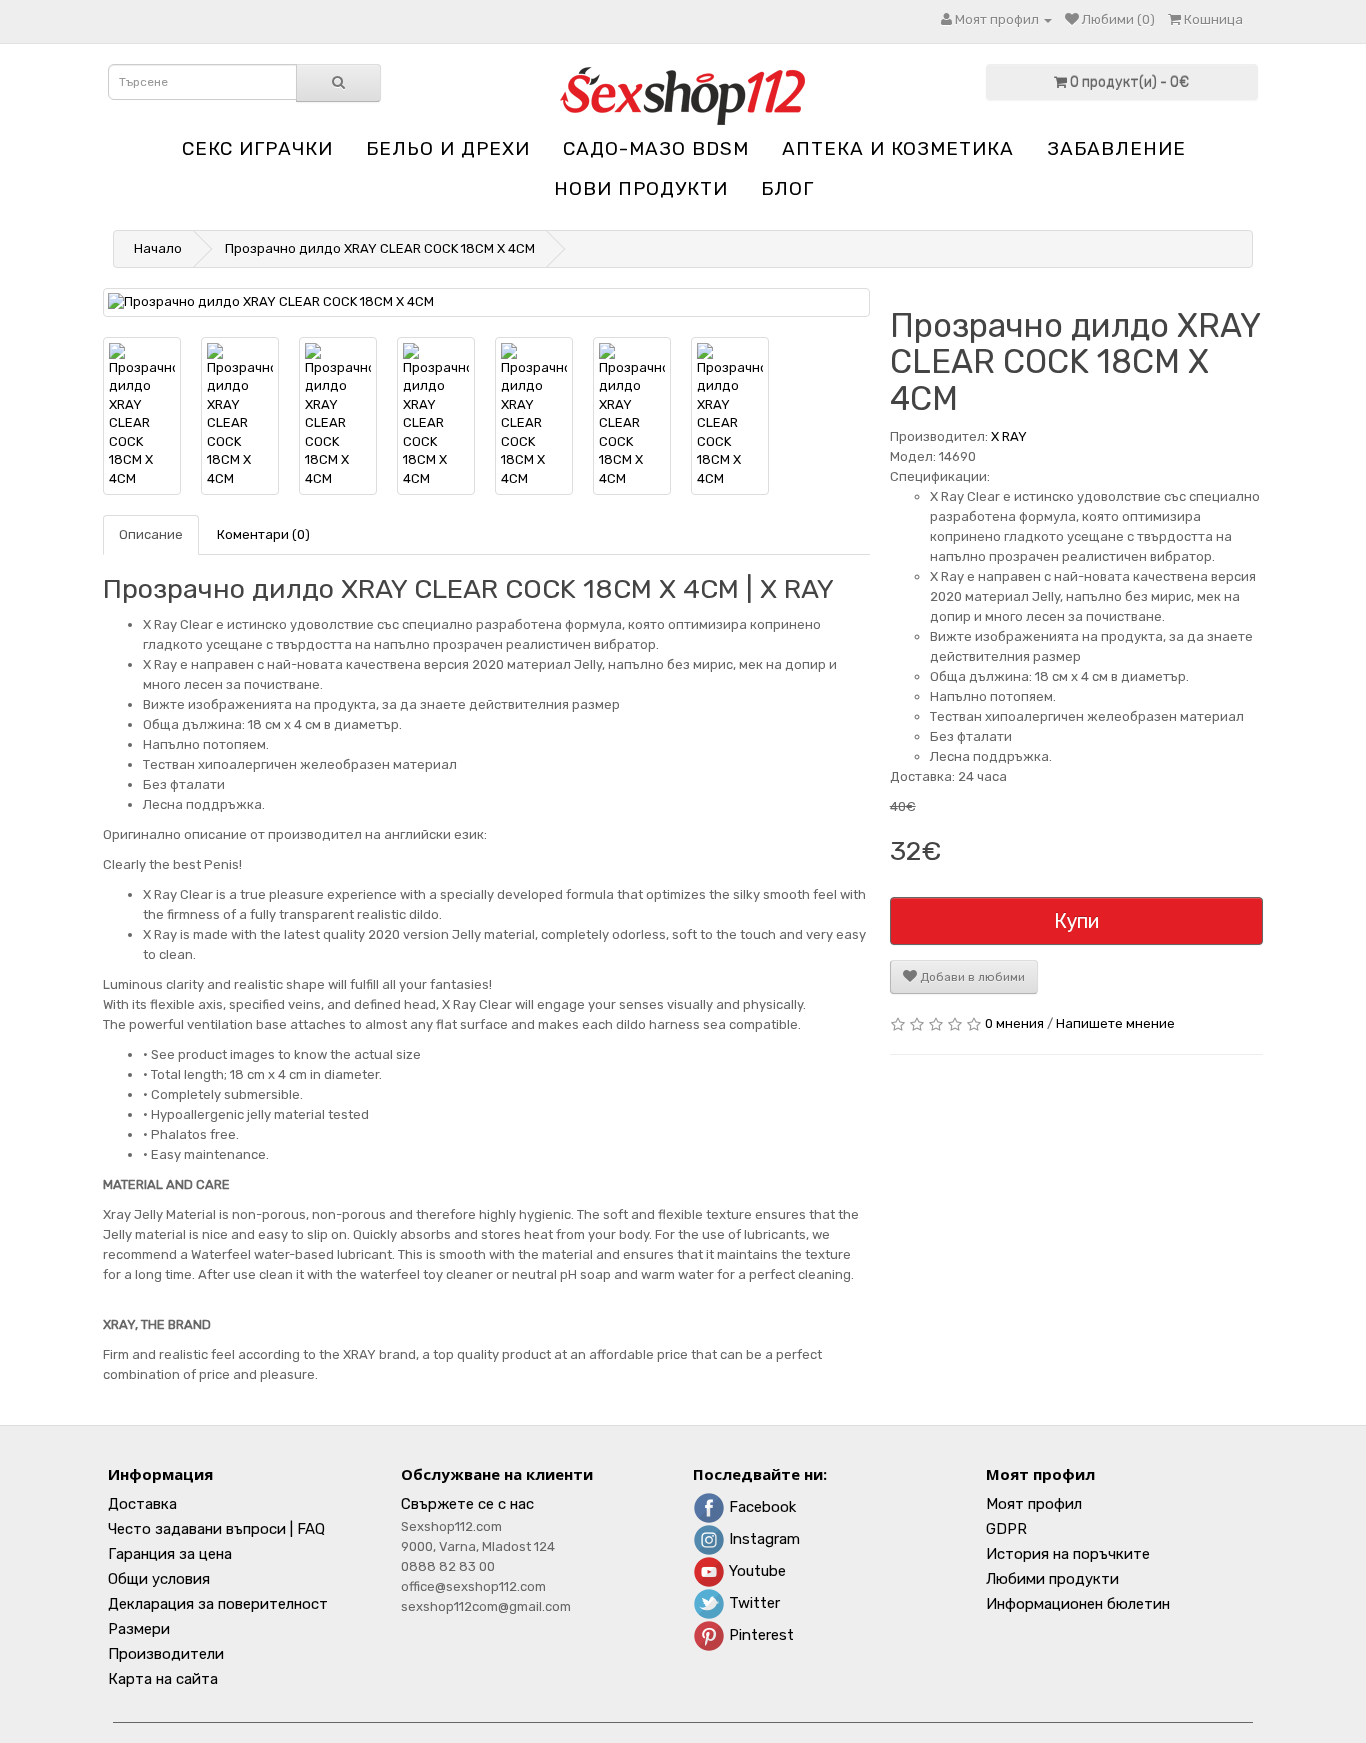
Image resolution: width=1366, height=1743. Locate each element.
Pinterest (759, 1635)
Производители (166, 1654)
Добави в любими (971, 977)
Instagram (762, 1539)
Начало (158, 248)
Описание (151, 534)
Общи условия (159, 1579)
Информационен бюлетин (1078, 1604)
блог (787, 188)
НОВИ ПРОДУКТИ (641, 188)
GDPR (1006, 1529)
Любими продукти (1052, 1579)
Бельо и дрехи (448, 148)
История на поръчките (1068, 1554)
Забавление (1116, 148)
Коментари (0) (263, 534)
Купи (1076, 921)
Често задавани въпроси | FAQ (216, 1529)
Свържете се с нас (467, 1504)
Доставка (142, 1504)
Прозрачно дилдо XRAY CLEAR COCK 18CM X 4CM (380, 248)
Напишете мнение (1115, 1023)
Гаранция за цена (170, 1554)
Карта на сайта (163, 1679)
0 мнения (1014, 1023)
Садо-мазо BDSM (656, 148)
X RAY (1009, 436)
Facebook (760, 1507)
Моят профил (1034, 1504)
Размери (139, 1629)
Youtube (755, 1571)
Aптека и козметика (898, 148)
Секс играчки (257, 148)
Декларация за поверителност (218, 1604)
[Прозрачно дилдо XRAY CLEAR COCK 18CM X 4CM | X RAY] (486, 302)
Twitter (752, 1603)
